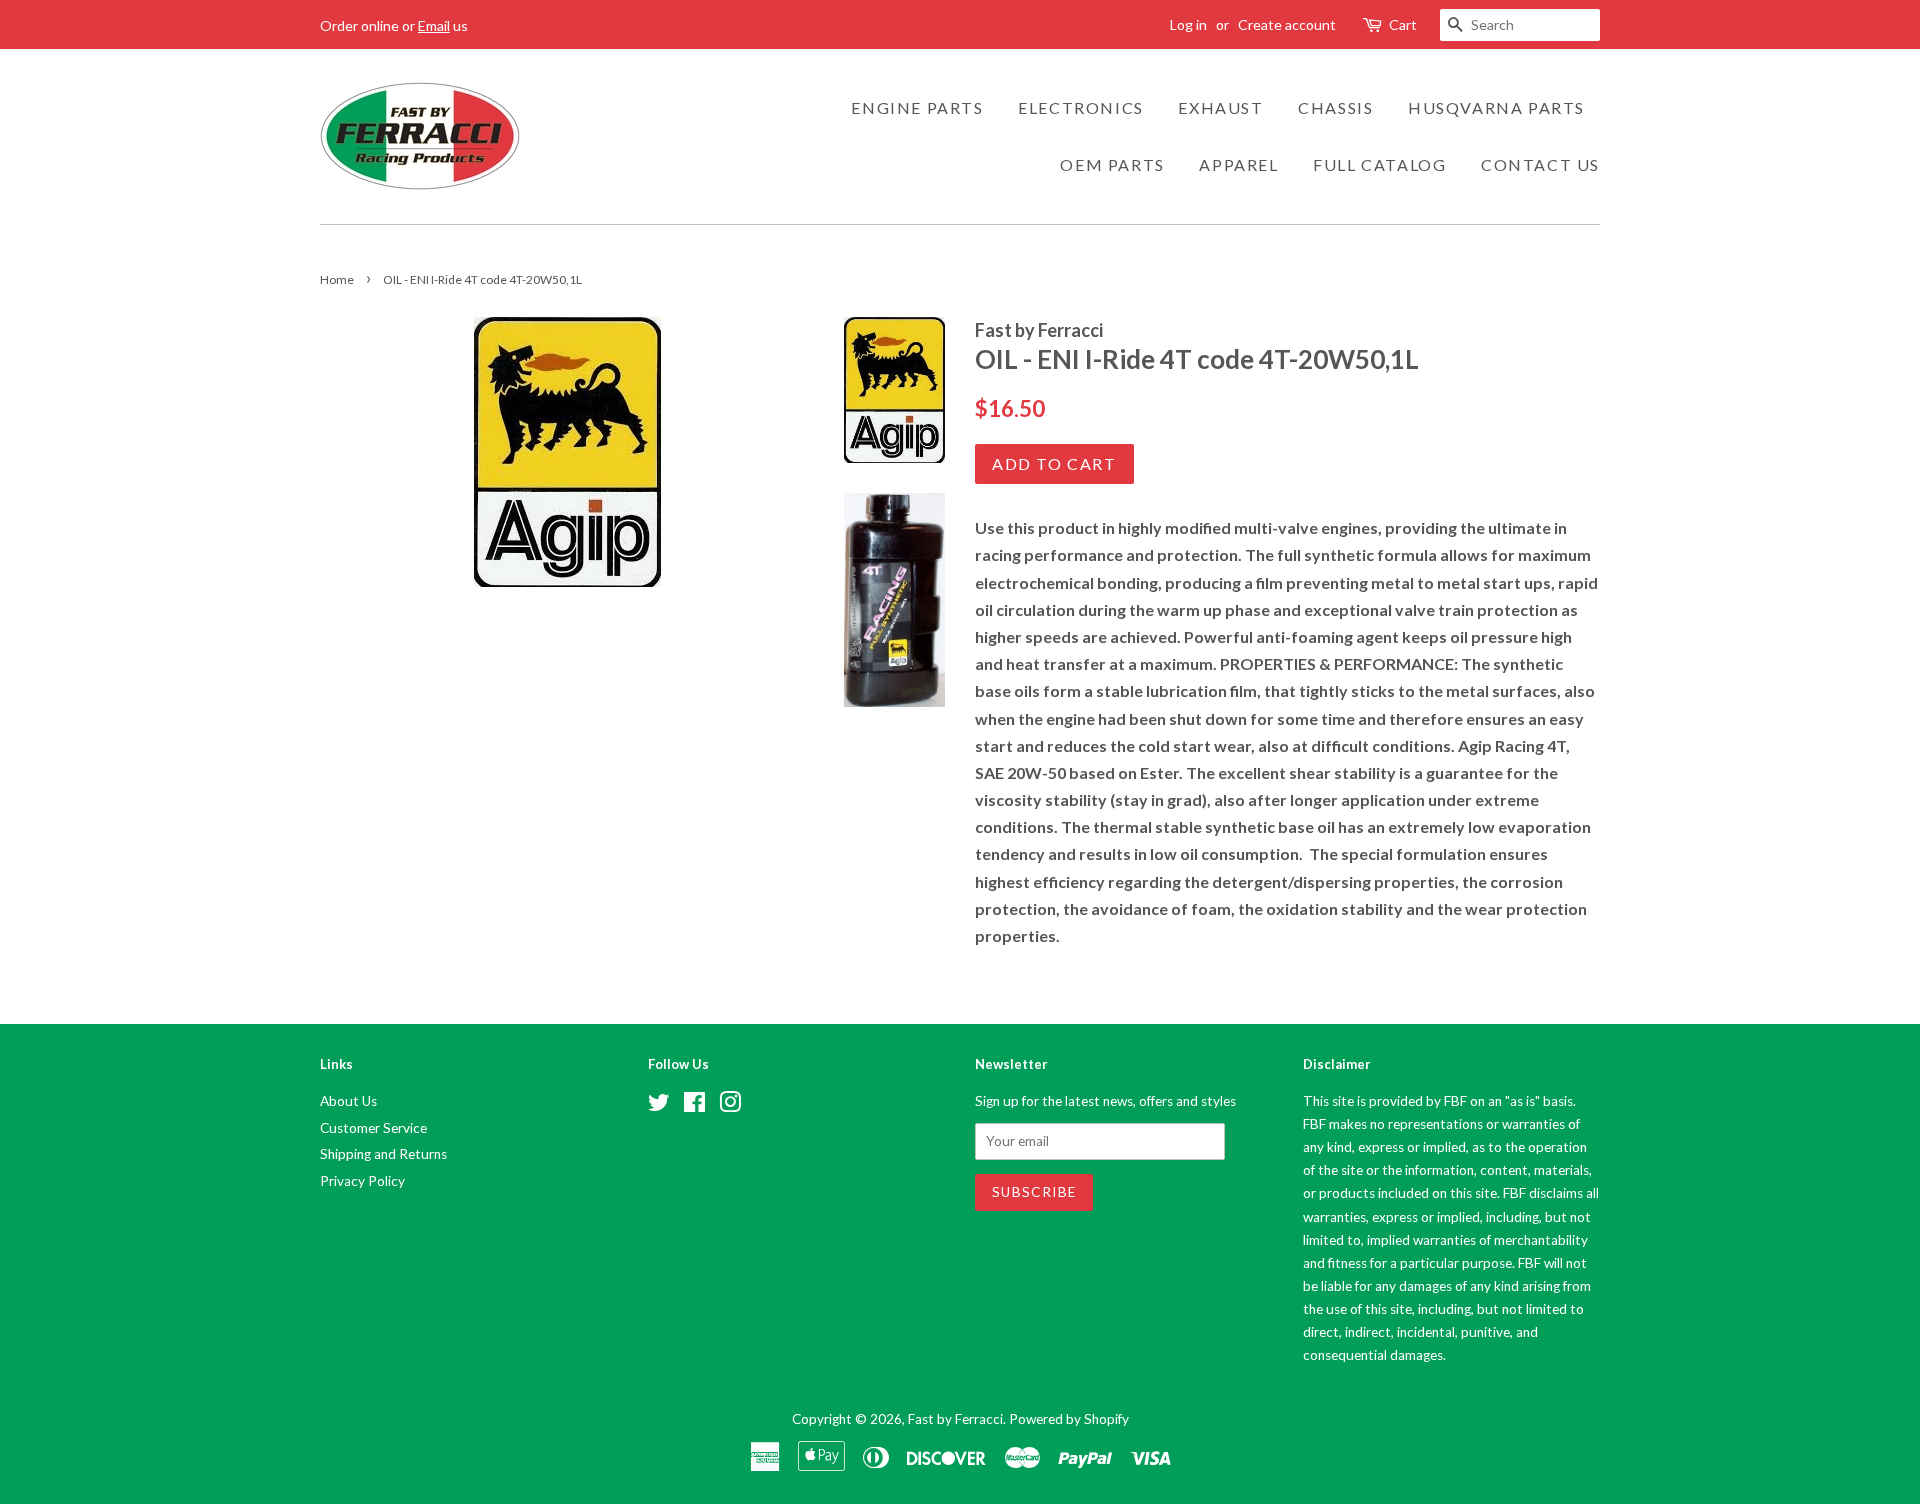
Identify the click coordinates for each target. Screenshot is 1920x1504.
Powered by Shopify (1069, 1419)
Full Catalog (1379, 164)
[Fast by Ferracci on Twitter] (659, 1106)
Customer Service (373, 1128)
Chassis (1335, 107)
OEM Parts (1112, 164)
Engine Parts (917, 107)
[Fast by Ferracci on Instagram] (730, 1106)
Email (434, 25)
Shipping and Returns (383, 1154)
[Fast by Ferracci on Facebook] (694, 1106)
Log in (1188, 24)
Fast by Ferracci (955, 1419)
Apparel (1238, 164)
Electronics (1081, 107)
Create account (1287, 24)
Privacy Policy (362, 1181)
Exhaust (1220, 107)
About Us (348, 1101)
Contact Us (1540, 164)
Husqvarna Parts (1496, 107)
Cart (1403, 24)
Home (337, 279)
